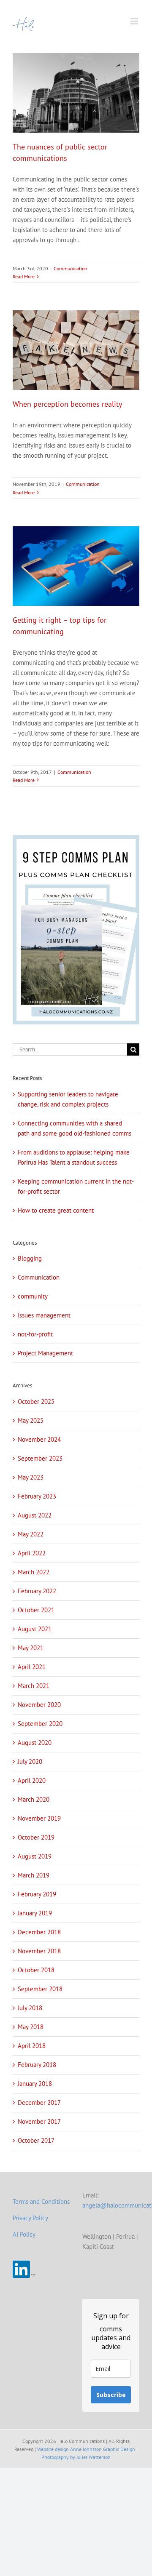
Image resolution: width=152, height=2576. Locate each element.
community (33, 1296)
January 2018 (35, 2084)
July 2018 (30, 2008)
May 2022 (31, 1534)
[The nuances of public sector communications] (76, 93)
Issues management (44, 1315)
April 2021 (32, 1667)
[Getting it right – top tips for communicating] (76, 566)
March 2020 (34, 1799)
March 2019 (34, 1875)
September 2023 (40, 1458)
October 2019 (36, 1837)
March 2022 (34, 1572)
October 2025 (36, 1401)
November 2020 (39, 1705)
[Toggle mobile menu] (135, 21)
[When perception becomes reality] (76, 350)
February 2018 (37, 2065)
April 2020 (32, 1780)
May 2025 (31, 1420)
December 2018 (39, 1932)
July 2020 (30, 1761)
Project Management (45, 1353)
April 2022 (32, 1553)
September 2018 (40, 1989)
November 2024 (39, 1439)
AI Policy (24, 2234)
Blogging (30, 1258)
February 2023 (37, 1496)
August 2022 (35, 1515)
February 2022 (37, 1591)
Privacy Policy (30, 2218)
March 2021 (34, 1686)
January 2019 (35, 1913)
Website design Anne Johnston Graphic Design (86, 2449)
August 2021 (35, 1629)
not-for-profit (35, 1334)
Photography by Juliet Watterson (76, 2457)
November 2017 (39, 2121)
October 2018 (36, 1970)
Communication (71, 268)
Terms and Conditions (41, 2201)
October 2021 (36, 1610)
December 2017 (39, 2103)
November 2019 (39, 1818)
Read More (24, 276)
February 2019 (37, 1894)
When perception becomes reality (67, 404)
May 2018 (31, 2027)
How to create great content (56, 1210)
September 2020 (40, 1724)
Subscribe (111, 2395)
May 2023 (31, 1477)
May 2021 (31, 1648)
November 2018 (39, 1951)
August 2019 (35, 1856)
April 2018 (32, 2046)
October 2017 (36, 2140)
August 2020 (35, 1743)
